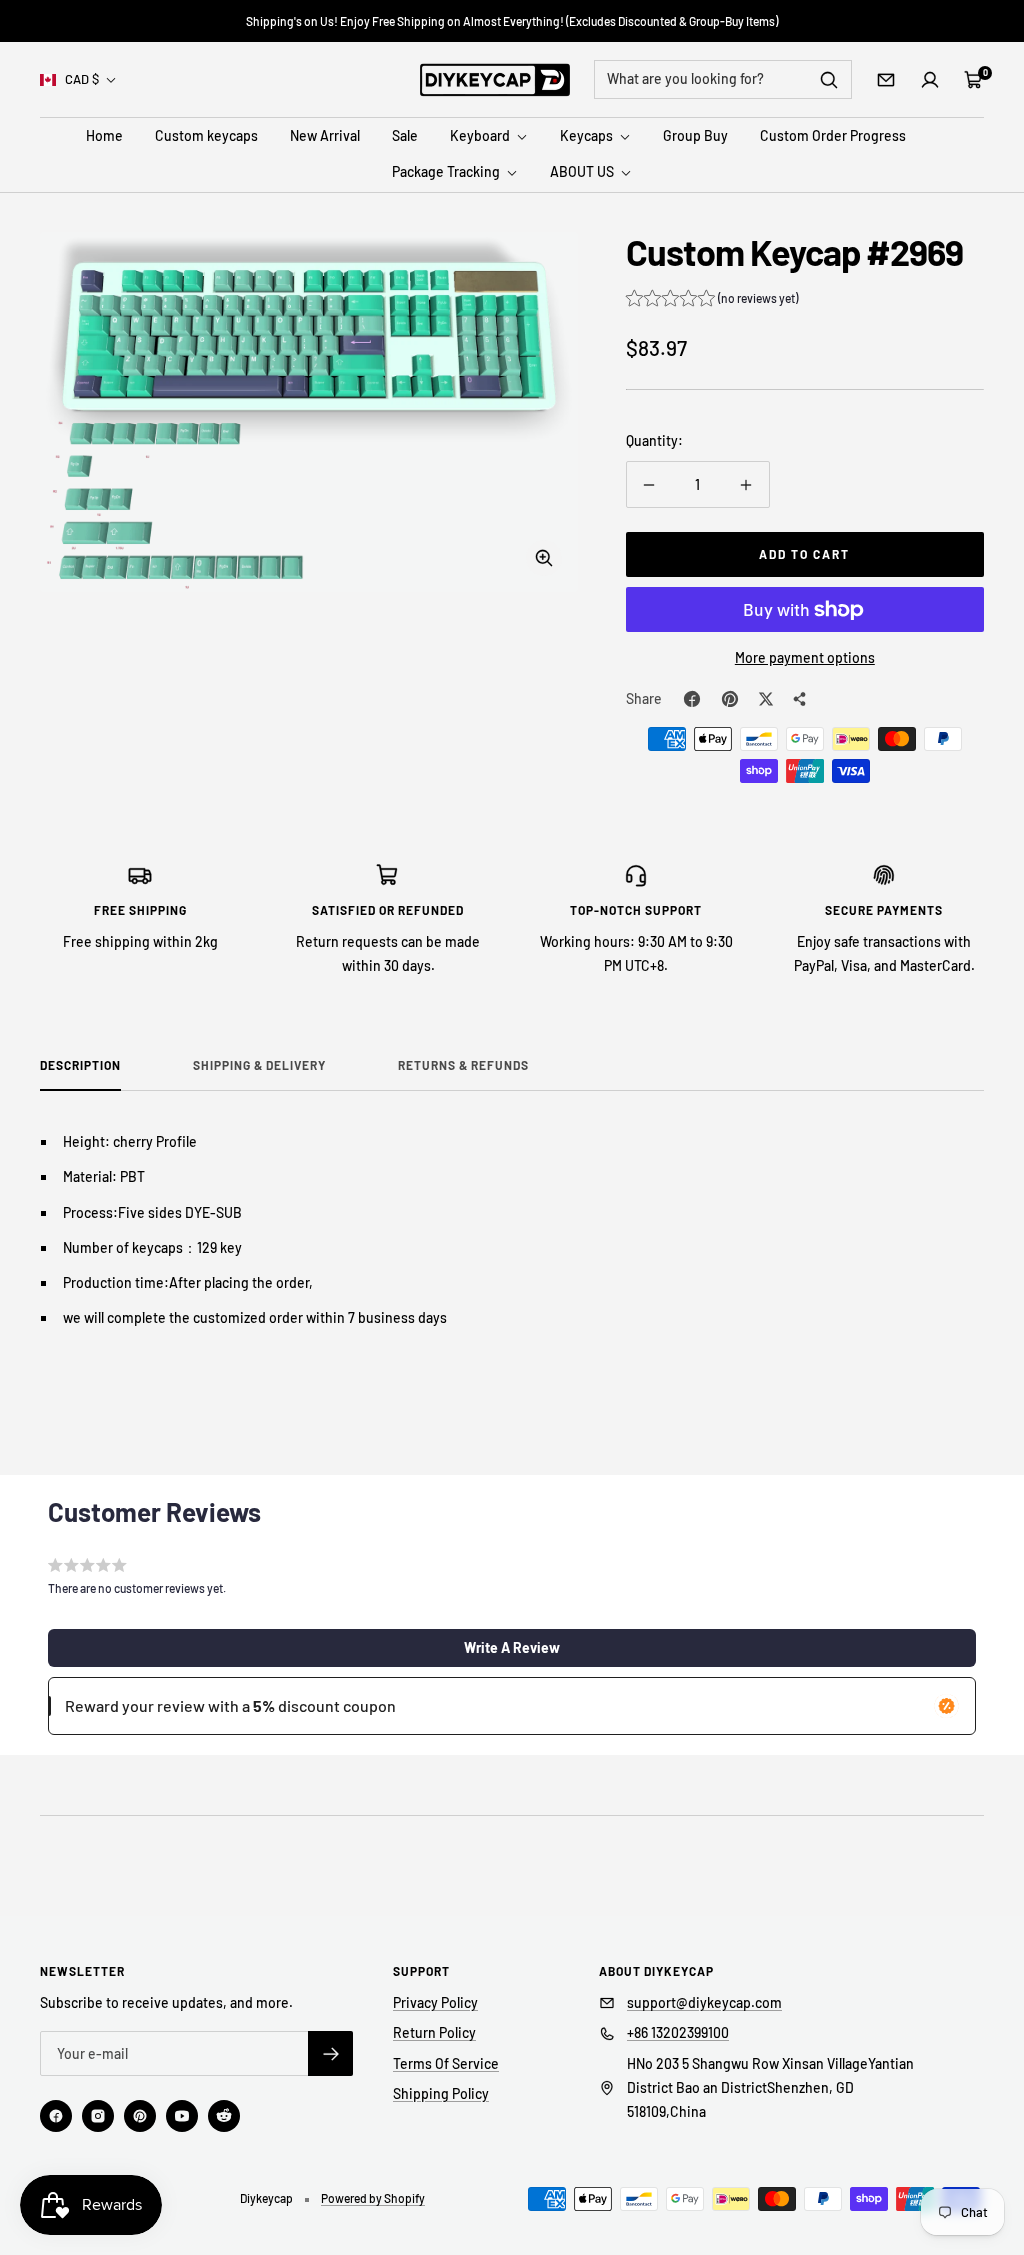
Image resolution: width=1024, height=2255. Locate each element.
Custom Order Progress (833, 135)
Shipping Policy (441, 2093)
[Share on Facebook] (692, 699)
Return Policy (434, 2032)
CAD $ (82, 79)
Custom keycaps (206, 135)
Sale (405, 135)
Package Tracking (447, 171)
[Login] (930, 80)
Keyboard (481, 135)
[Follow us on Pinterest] (140, 2116)
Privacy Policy (435, 2002)
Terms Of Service (446, 2063)
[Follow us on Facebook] (56, 2116)
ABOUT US (583, 171)
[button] (712, 301)
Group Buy (695, 135)
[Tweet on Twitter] (766, 699)
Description (80, 1065)
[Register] (330, 2053)
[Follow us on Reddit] (224, 2116)
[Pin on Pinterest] (730, 699)
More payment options (805, 657)
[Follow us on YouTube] (182, 2116)
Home (104, 135)
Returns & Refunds (463, 1065)
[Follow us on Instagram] (98, 2116)
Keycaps (588, 135)
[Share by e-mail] (800, 699)
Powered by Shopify (373, 2198)
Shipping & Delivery (259, 1065)
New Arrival (325, 135)
